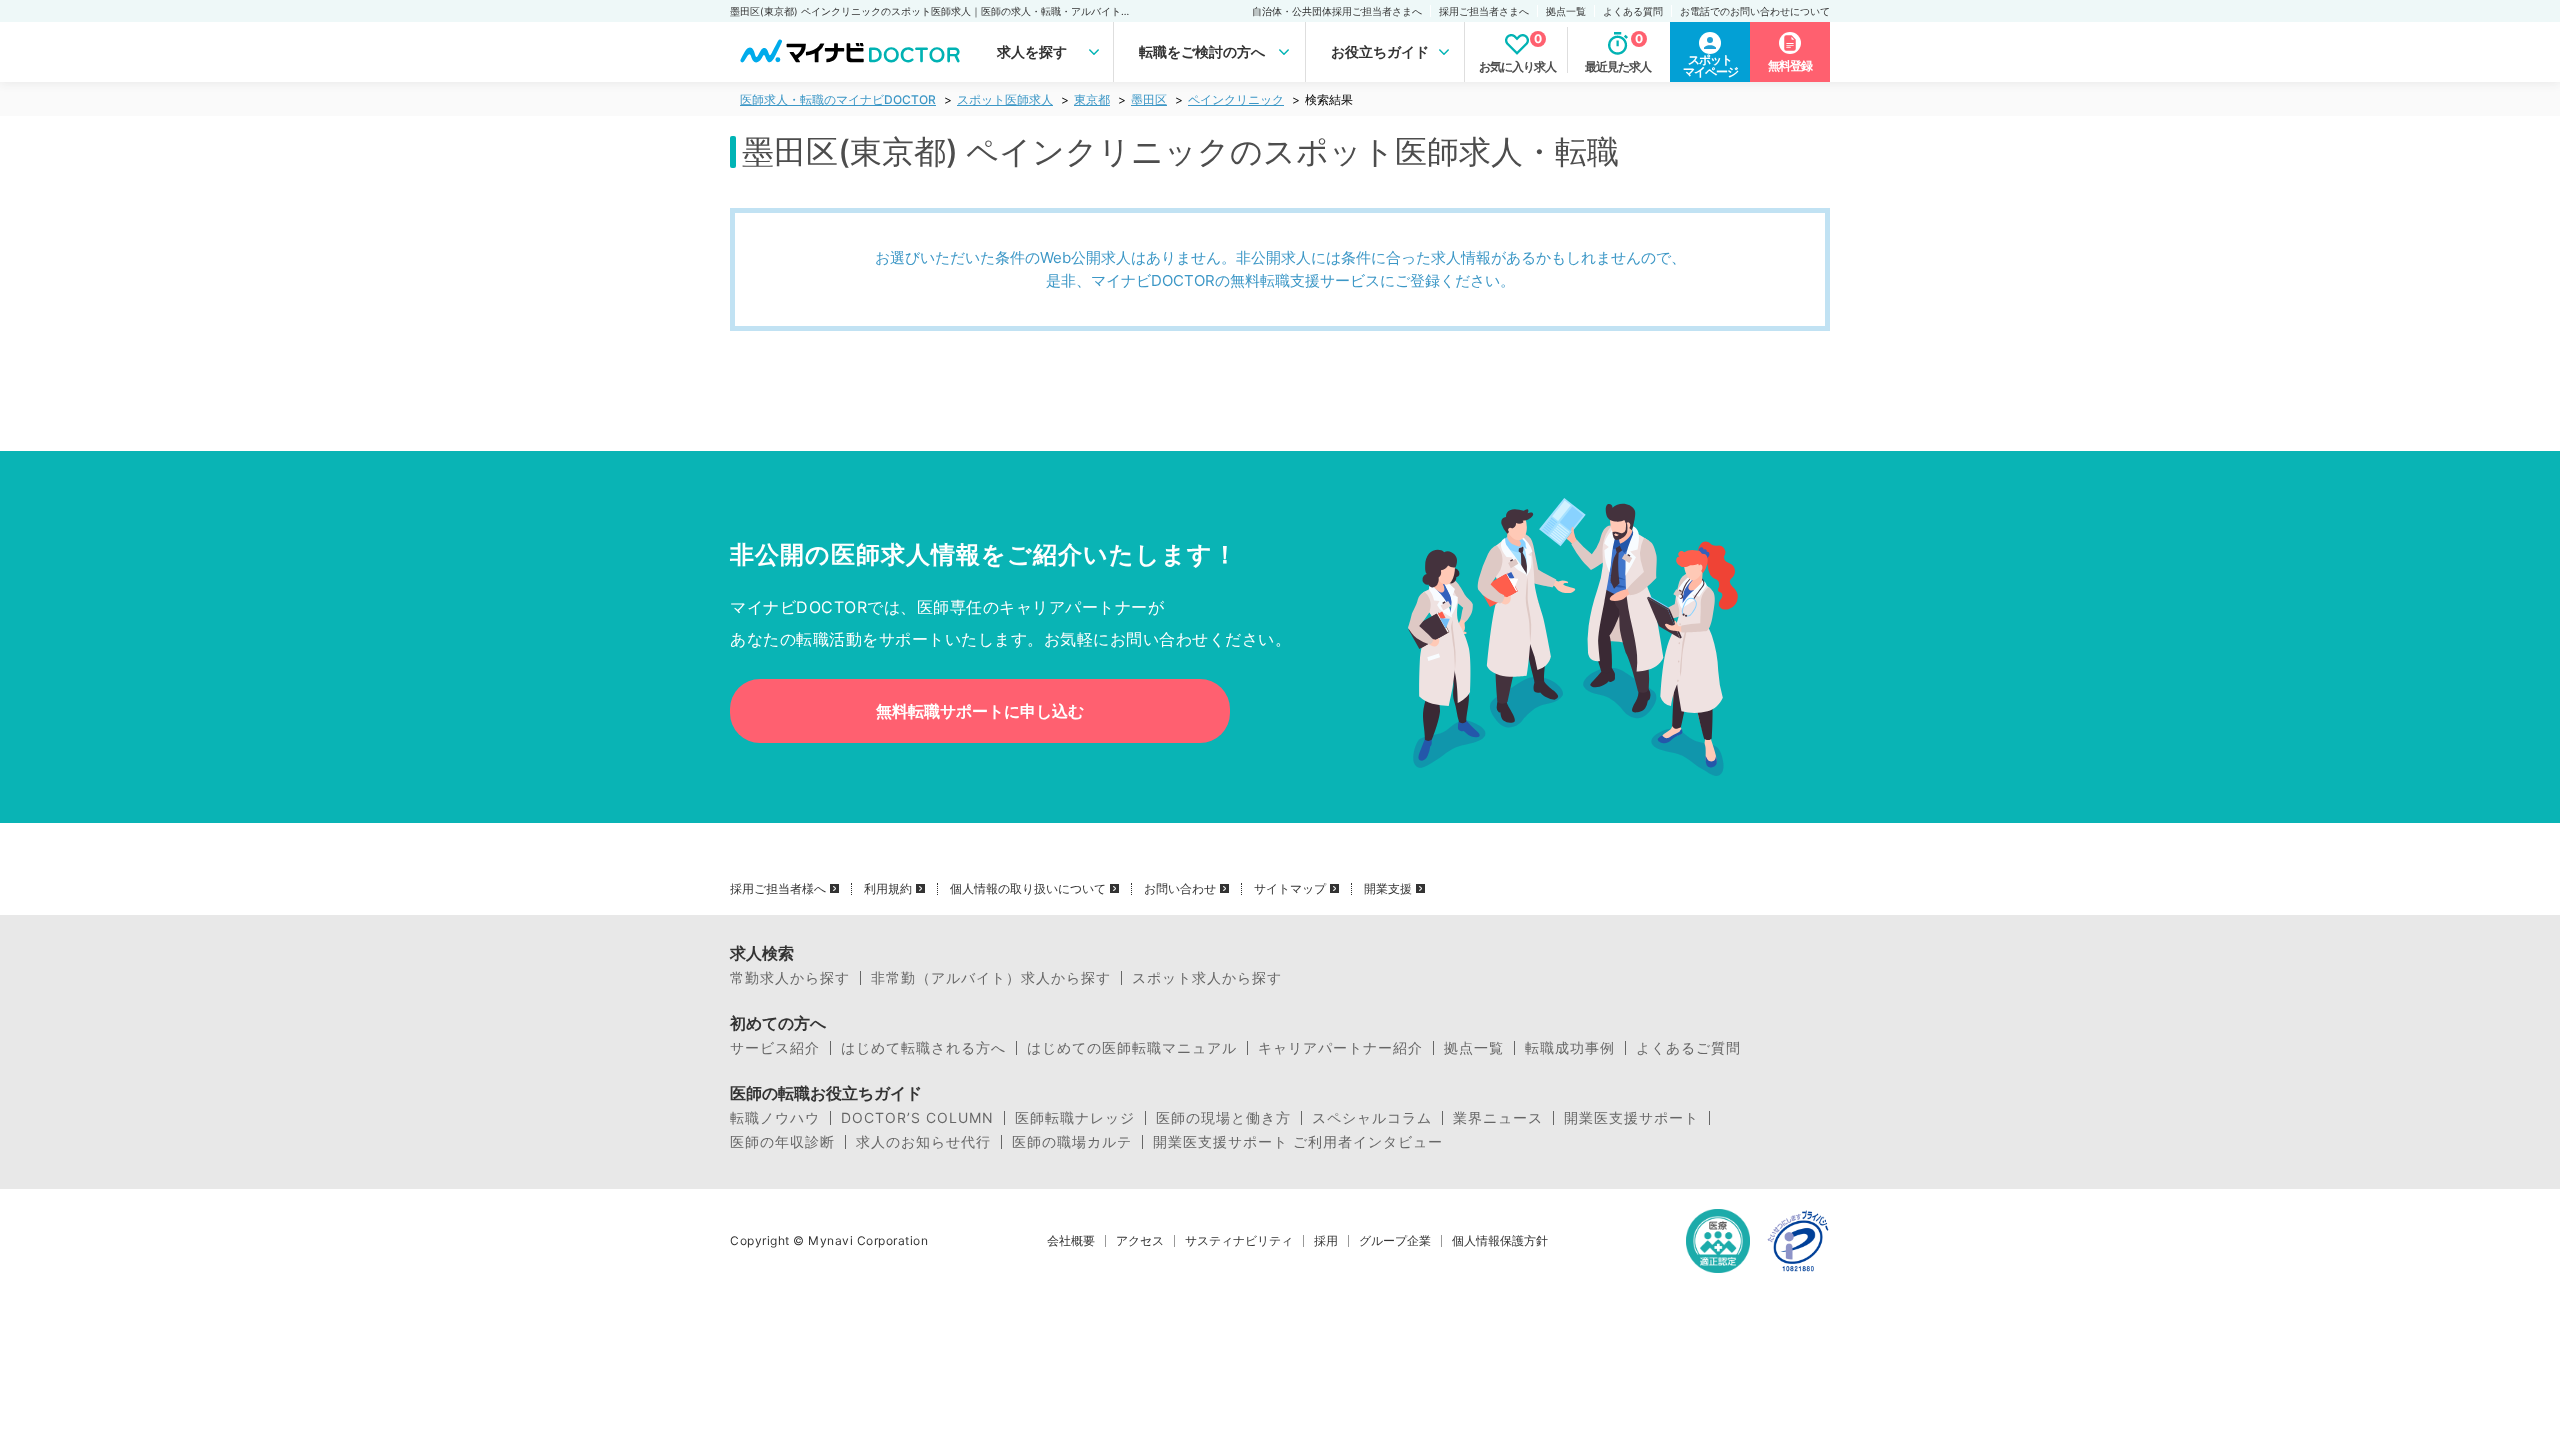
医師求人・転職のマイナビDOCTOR (838, 99)
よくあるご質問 (1688, 1048)
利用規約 (888, 889)
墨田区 (1149, 99)
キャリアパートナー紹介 (1340, 1048)
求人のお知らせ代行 (923, 1142)
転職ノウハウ (775, 1118)
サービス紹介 (775, 1048)
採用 (1326, 1241)
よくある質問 (1633, 11)
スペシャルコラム (1372, 1118)
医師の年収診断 (782, 1142)
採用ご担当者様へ (778, 889)
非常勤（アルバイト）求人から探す (991, 978)
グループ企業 (1395, 1241)
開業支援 (1388, 889)
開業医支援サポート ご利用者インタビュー (1298, 1142)
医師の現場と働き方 (1223, 1118)
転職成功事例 (1570, 1048)
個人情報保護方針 (1500, 1241)
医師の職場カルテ (1072, 1142)
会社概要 (1071, 1241)
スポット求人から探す (1207, 978)
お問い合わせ (1180, 889)
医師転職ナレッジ (1075, 1118)
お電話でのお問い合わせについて (1755, 11)
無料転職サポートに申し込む (980, 711)
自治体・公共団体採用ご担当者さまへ (1337, 11)
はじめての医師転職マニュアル (1132, 1048)
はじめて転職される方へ (923, 1048)
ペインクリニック (1236, 99)
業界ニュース (1498, 1118)
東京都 (1092, 99)
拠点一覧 (1566, 11)
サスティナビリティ (1239, 1241)
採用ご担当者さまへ (1484, 11)
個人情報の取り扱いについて (1028, 889)
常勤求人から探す (790, 978)
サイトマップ (1290, 889)
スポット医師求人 (1005, 99)
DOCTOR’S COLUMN (917, 1118)
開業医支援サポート (1631, 1118)
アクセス (1140, 1241)
